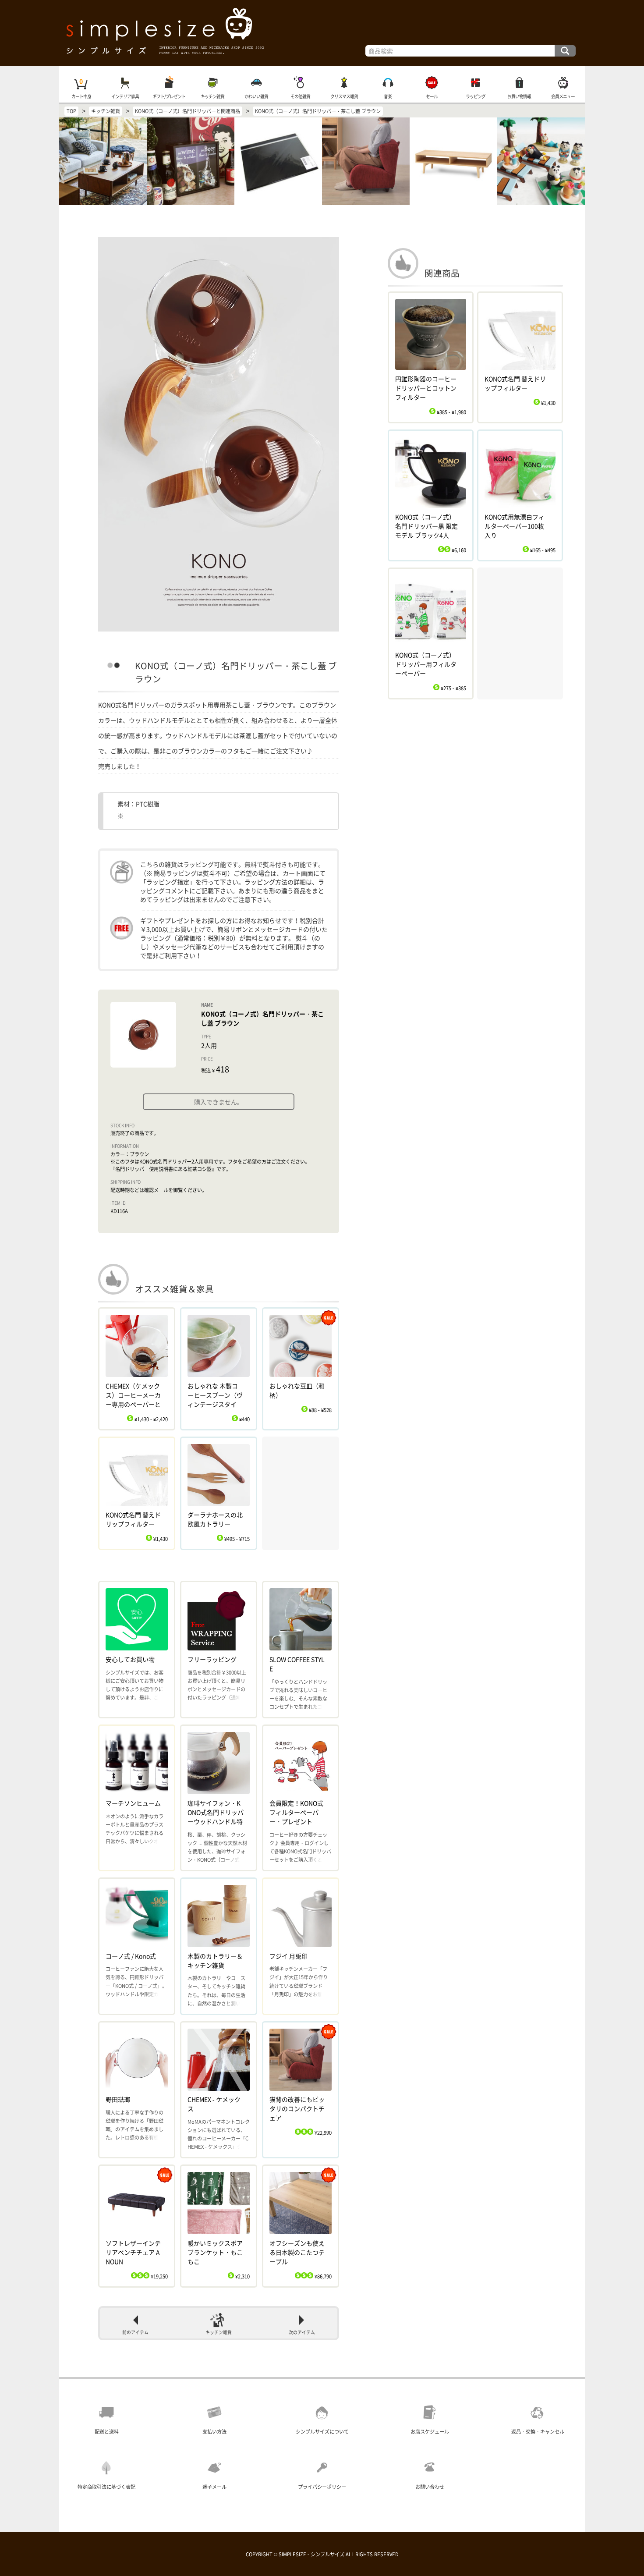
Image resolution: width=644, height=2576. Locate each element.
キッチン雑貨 (212, 96)
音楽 (388, 96)
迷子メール (214, 2487)
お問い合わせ (430, 2487)
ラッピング (476, 96)
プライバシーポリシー (322, 2487)
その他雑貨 (300, 96)
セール (432, 96)
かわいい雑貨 (256, 96)
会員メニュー (563, 96)
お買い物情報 (519, 96)
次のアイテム (302, 2332)
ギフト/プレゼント (169, 96)
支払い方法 (214, 2432)
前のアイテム (135, 2332)
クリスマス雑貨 (344, 96)
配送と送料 (107, 2432)
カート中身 (81, 96)
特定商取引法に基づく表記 (106, 2487)
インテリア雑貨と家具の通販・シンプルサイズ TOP (322, 33)
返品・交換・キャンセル (538, 2432)
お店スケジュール (430, 2432)
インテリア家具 (125, 96)
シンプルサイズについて (322, 2432)
